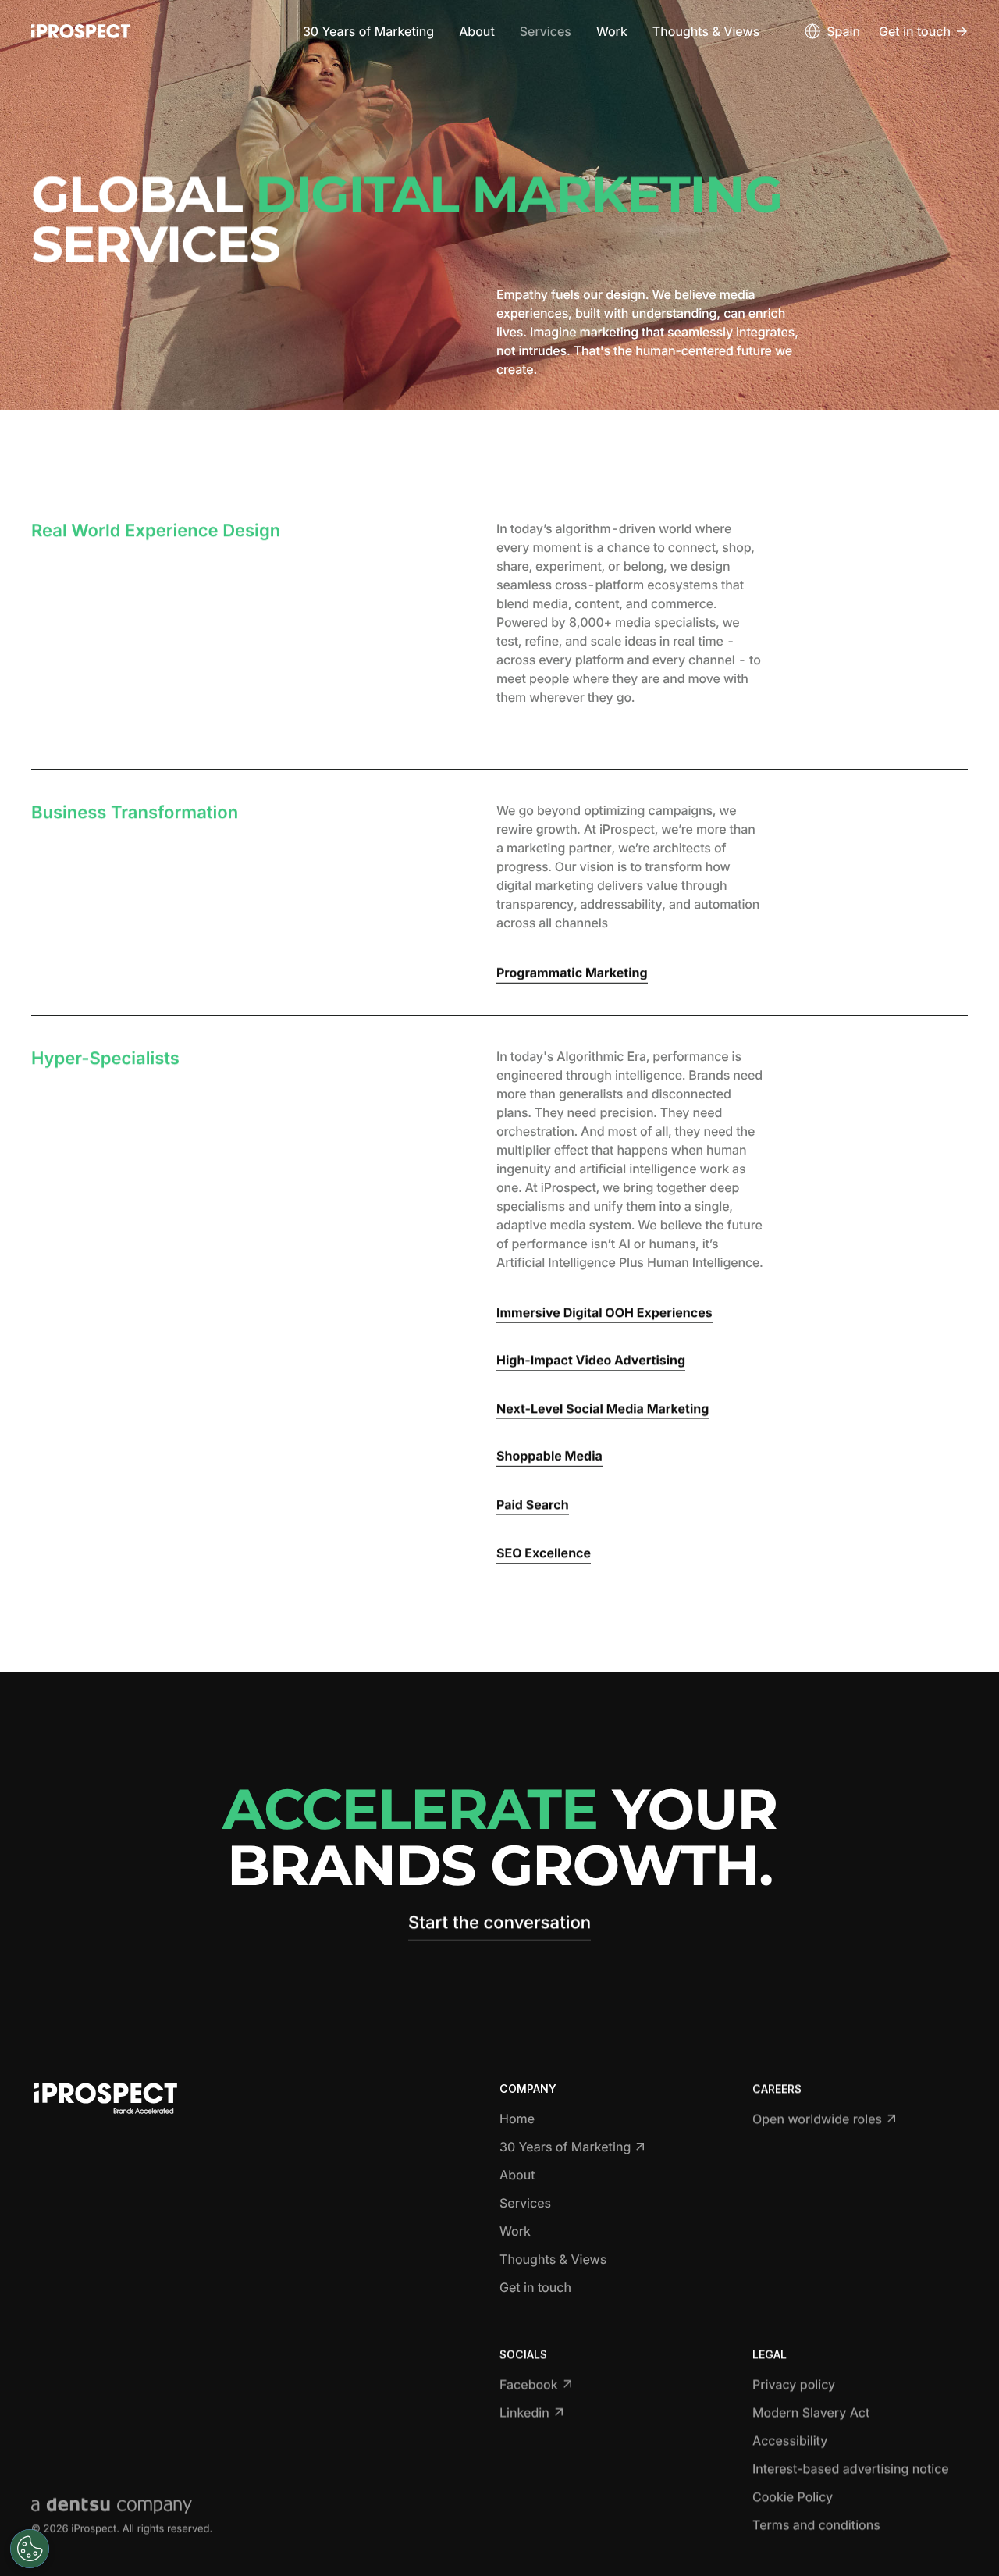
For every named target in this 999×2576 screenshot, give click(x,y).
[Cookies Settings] (30, 2549)
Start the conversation (499, 1923)
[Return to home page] (80, 31)
